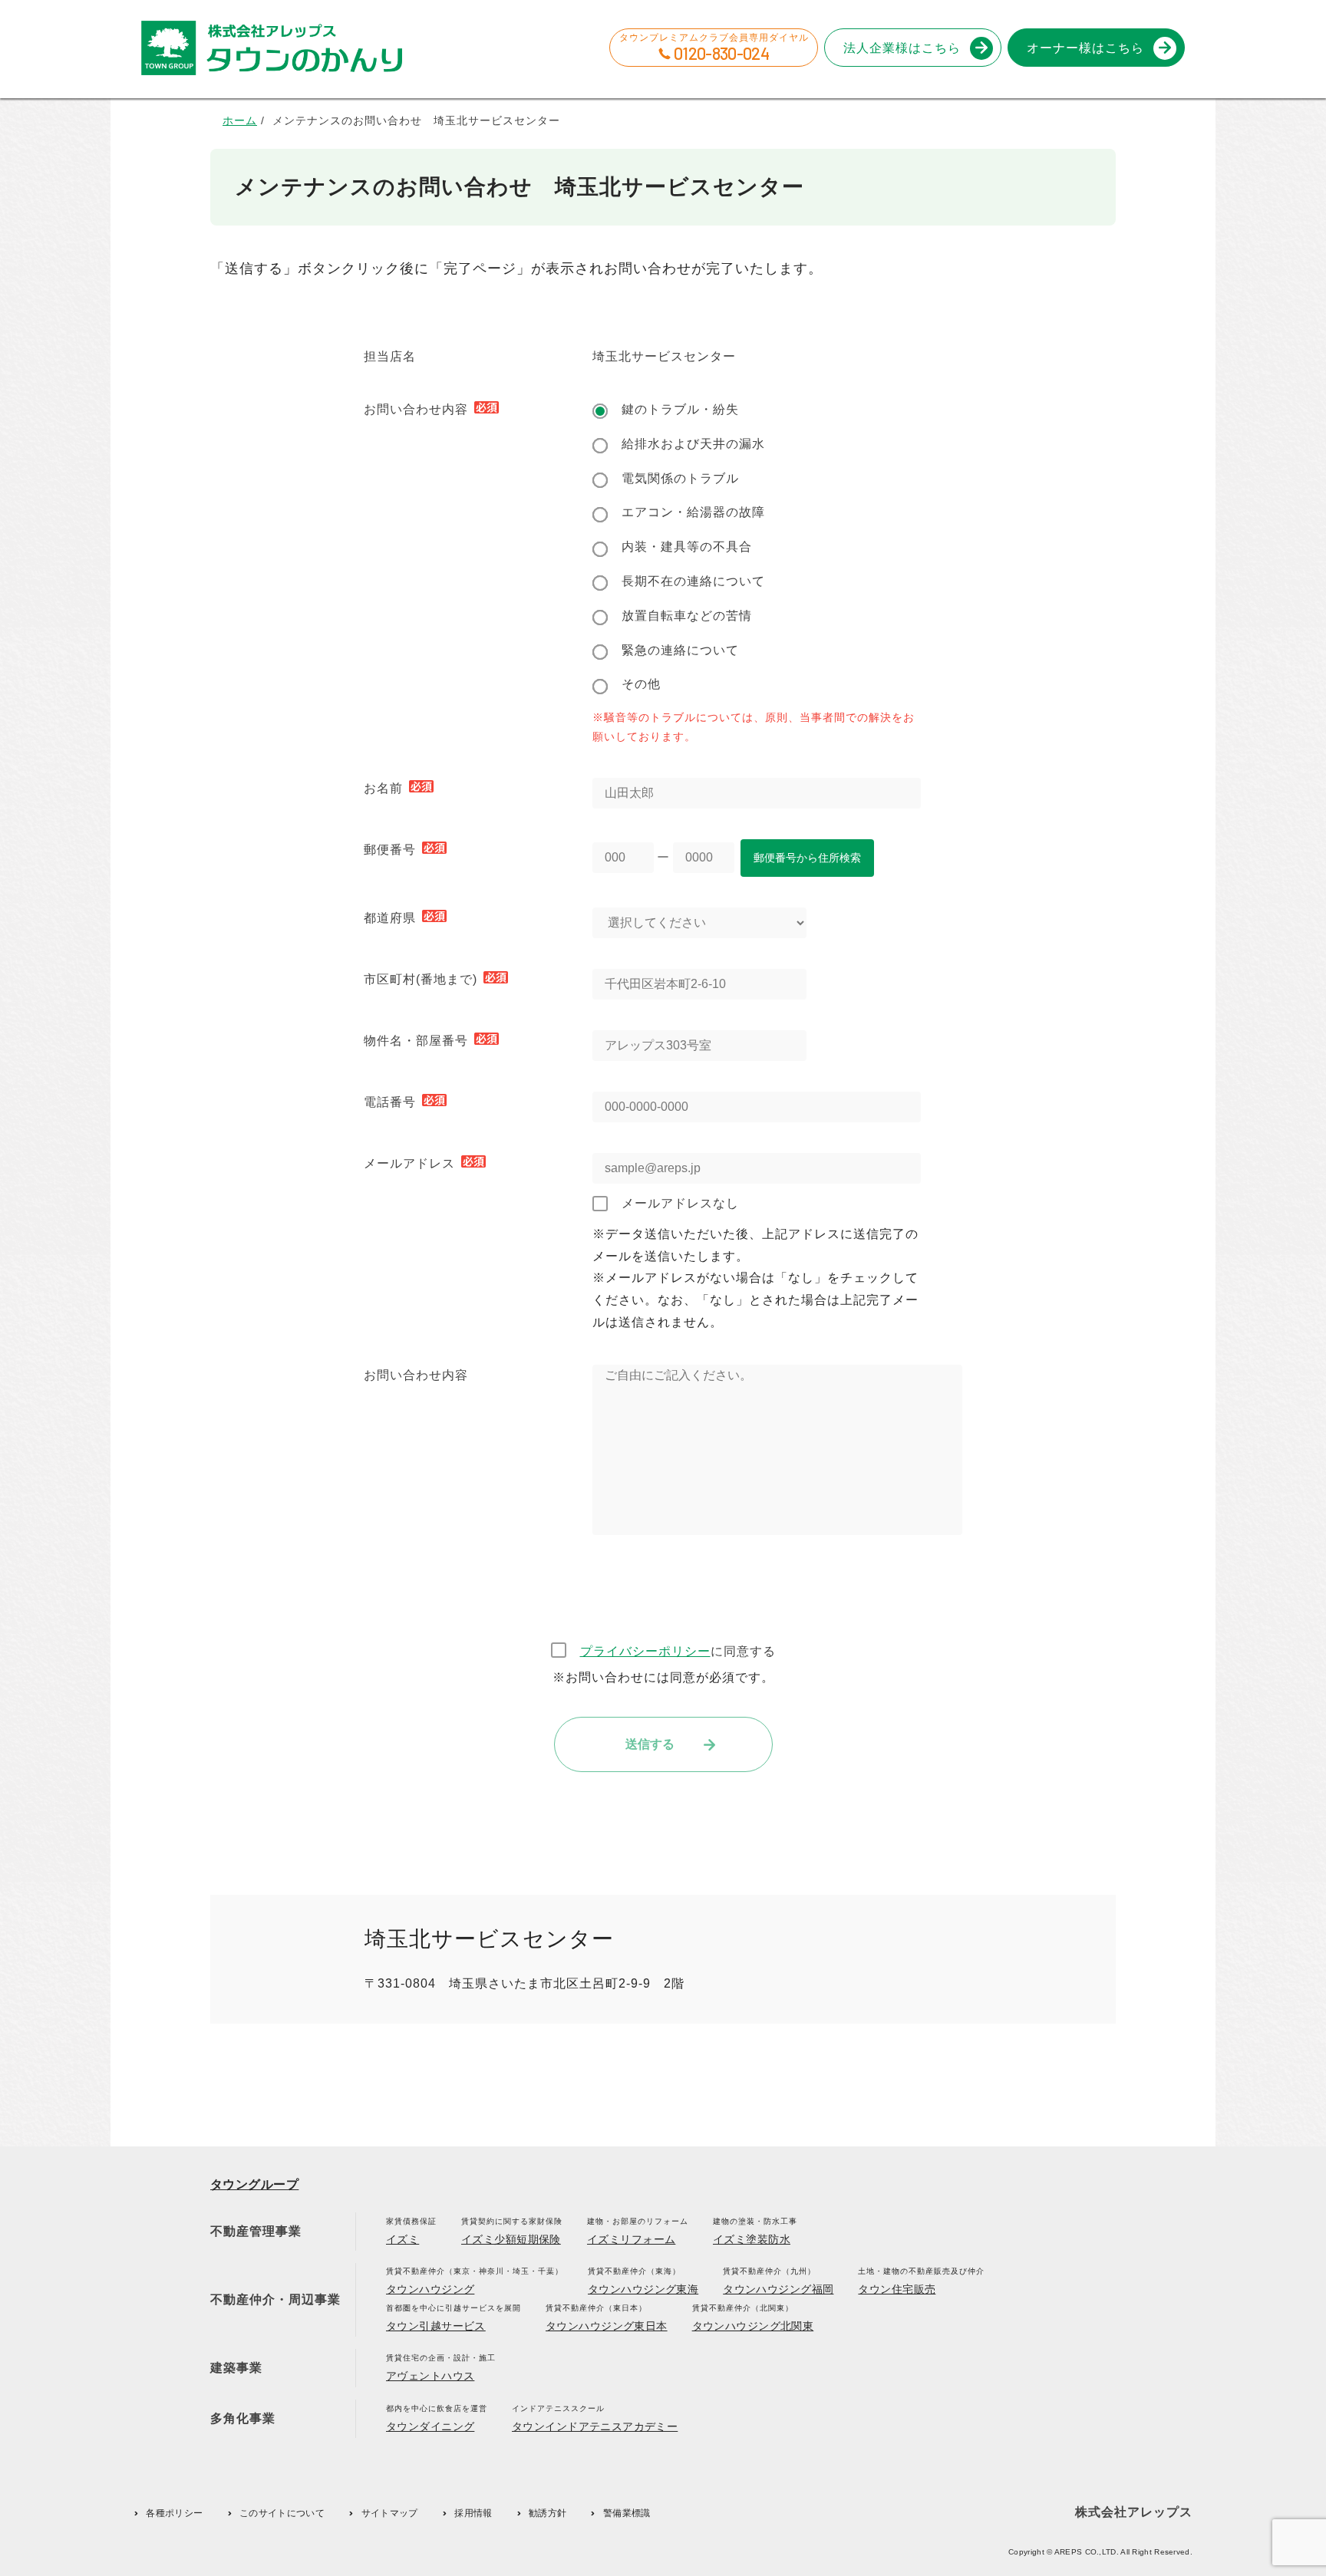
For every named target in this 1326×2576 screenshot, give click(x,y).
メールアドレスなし (680, 1203)
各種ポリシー (174, 2513)
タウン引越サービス (436, 2326)
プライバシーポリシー (645, 1651)
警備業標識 (627, 2513)
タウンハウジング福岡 (778, 2289)
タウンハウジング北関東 (753, 2326)
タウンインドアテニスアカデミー (595, 2426)
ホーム (240, 120)
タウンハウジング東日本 (607, 2326)
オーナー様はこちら (1085, 48)
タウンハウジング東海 (643, 2289)
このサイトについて (282, 2513)
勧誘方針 (548, 2513)
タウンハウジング (430, 2289)
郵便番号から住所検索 (807, 858)
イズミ (402, 2239)
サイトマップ (390, 2513)
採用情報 (473, 2513)
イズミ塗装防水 (752, 2239)
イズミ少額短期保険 (511, 2239)
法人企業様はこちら (902, 48)
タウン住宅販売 (897, 2289)
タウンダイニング (430, 2426)
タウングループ (254, 2184)
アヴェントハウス (430, 2376)
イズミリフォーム (631, 2239)
